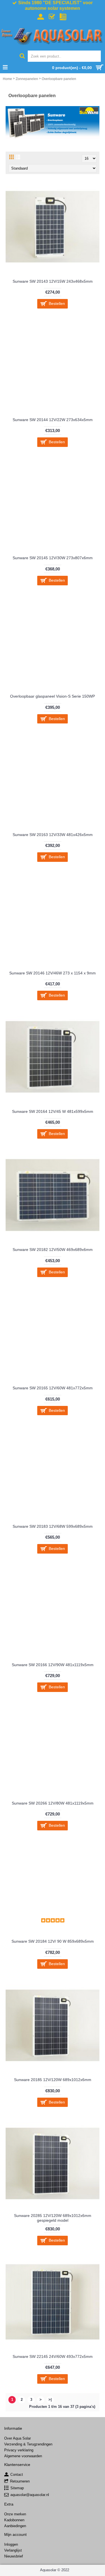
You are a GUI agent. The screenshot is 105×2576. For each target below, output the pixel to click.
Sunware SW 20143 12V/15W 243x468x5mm (53, 281)
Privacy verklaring (19, 2450)
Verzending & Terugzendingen (28, 2444)
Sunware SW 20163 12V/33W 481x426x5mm (53, 835)
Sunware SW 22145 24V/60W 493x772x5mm (53, 2356)
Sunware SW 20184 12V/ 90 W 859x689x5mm (53, 1941)
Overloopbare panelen (59, 79)
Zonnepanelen (27, 79)
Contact (17, 2475)
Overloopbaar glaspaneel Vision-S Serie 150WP (53, 696)
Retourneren (20, 2481)
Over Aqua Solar (17, 2438)
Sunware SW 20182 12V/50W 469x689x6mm (53, 1250)
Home (7, 79)
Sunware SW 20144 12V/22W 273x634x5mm (53, 420)
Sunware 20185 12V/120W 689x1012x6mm (53, 2080)
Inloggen (11, 2544)
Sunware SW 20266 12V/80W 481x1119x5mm (53, 1803)
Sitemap (17, 2488)
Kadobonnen (14, 2520)
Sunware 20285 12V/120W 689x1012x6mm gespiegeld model (53, 2218)
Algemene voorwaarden (23, 2456)
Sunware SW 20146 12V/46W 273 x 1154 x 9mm (53, 973)
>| (50, 2400)
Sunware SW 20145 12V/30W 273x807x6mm (53, 558)
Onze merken (15, 2514)
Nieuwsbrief (14, 2556)
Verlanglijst (13, 2550)
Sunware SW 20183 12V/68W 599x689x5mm (53, 1526)
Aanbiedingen (15, 2526)
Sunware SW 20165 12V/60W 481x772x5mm (53, 1388)
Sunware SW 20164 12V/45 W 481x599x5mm (53, 1111)
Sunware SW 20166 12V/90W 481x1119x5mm (53, 1665)
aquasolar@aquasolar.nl (30, 2495)
